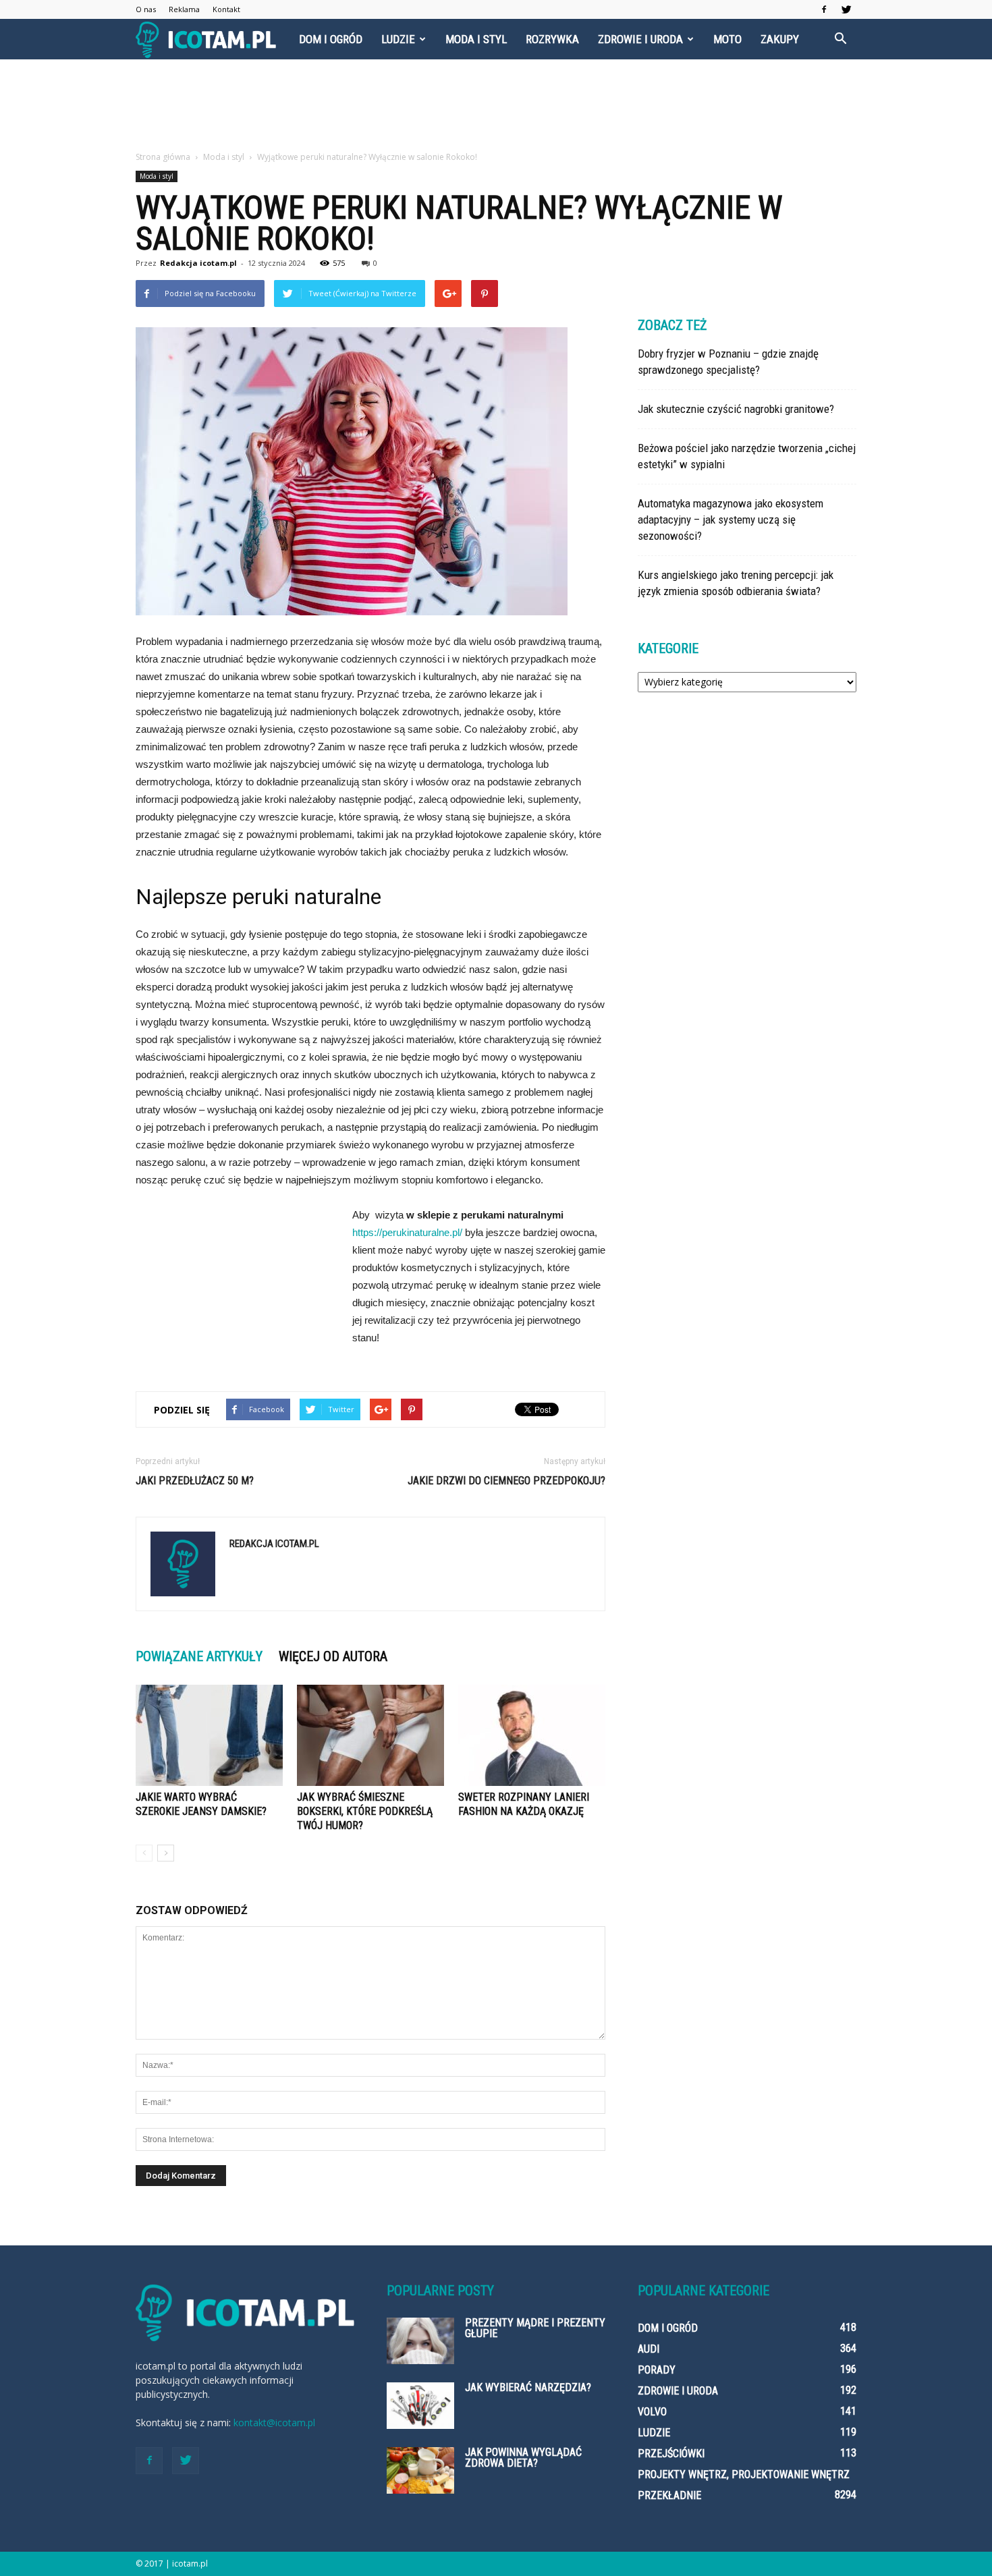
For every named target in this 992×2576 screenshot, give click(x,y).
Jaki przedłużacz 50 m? (195, 1481)
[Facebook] (824, 9)
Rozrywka (552, 39)
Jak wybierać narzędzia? (528, 2387)
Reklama (184, 9)
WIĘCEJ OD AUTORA (333, 1656)
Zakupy (780, 39)
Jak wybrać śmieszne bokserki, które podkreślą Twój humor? (365, 1811)
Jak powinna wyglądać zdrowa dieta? (523, 2458)
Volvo (652, 2412)
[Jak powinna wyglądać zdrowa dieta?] (420, 2470)
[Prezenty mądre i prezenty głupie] (420, 2341)
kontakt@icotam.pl (274, 2423)
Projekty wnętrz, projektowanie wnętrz (744, 2474)
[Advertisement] (496, 106)
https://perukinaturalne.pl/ (407, 1232)
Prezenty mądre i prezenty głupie (535, 2328)
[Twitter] (846, 9)
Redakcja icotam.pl (198, 263)
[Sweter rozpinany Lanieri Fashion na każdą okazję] (532, 1735)
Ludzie (398, 39)
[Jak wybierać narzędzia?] (420, 2406)
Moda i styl (476, 39)
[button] (840, 39)
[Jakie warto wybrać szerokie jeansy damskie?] (209, 1735)
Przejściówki (671, 2454)
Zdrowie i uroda (640, 39)
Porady (657, 2370)
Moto (727, 39)
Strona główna (163, 157)
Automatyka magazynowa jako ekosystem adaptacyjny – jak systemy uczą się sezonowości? (731, 520)
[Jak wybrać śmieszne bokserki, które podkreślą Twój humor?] (370, 1735)
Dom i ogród (331, 39)
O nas (146, 9)
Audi (649, 2349)
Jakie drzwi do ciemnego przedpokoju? (506, 1481)
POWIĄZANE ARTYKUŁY (199, 1656)
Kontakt (226, 9)
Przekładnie (669, 2495)
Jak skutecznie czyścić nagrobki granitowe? (736, 409)
